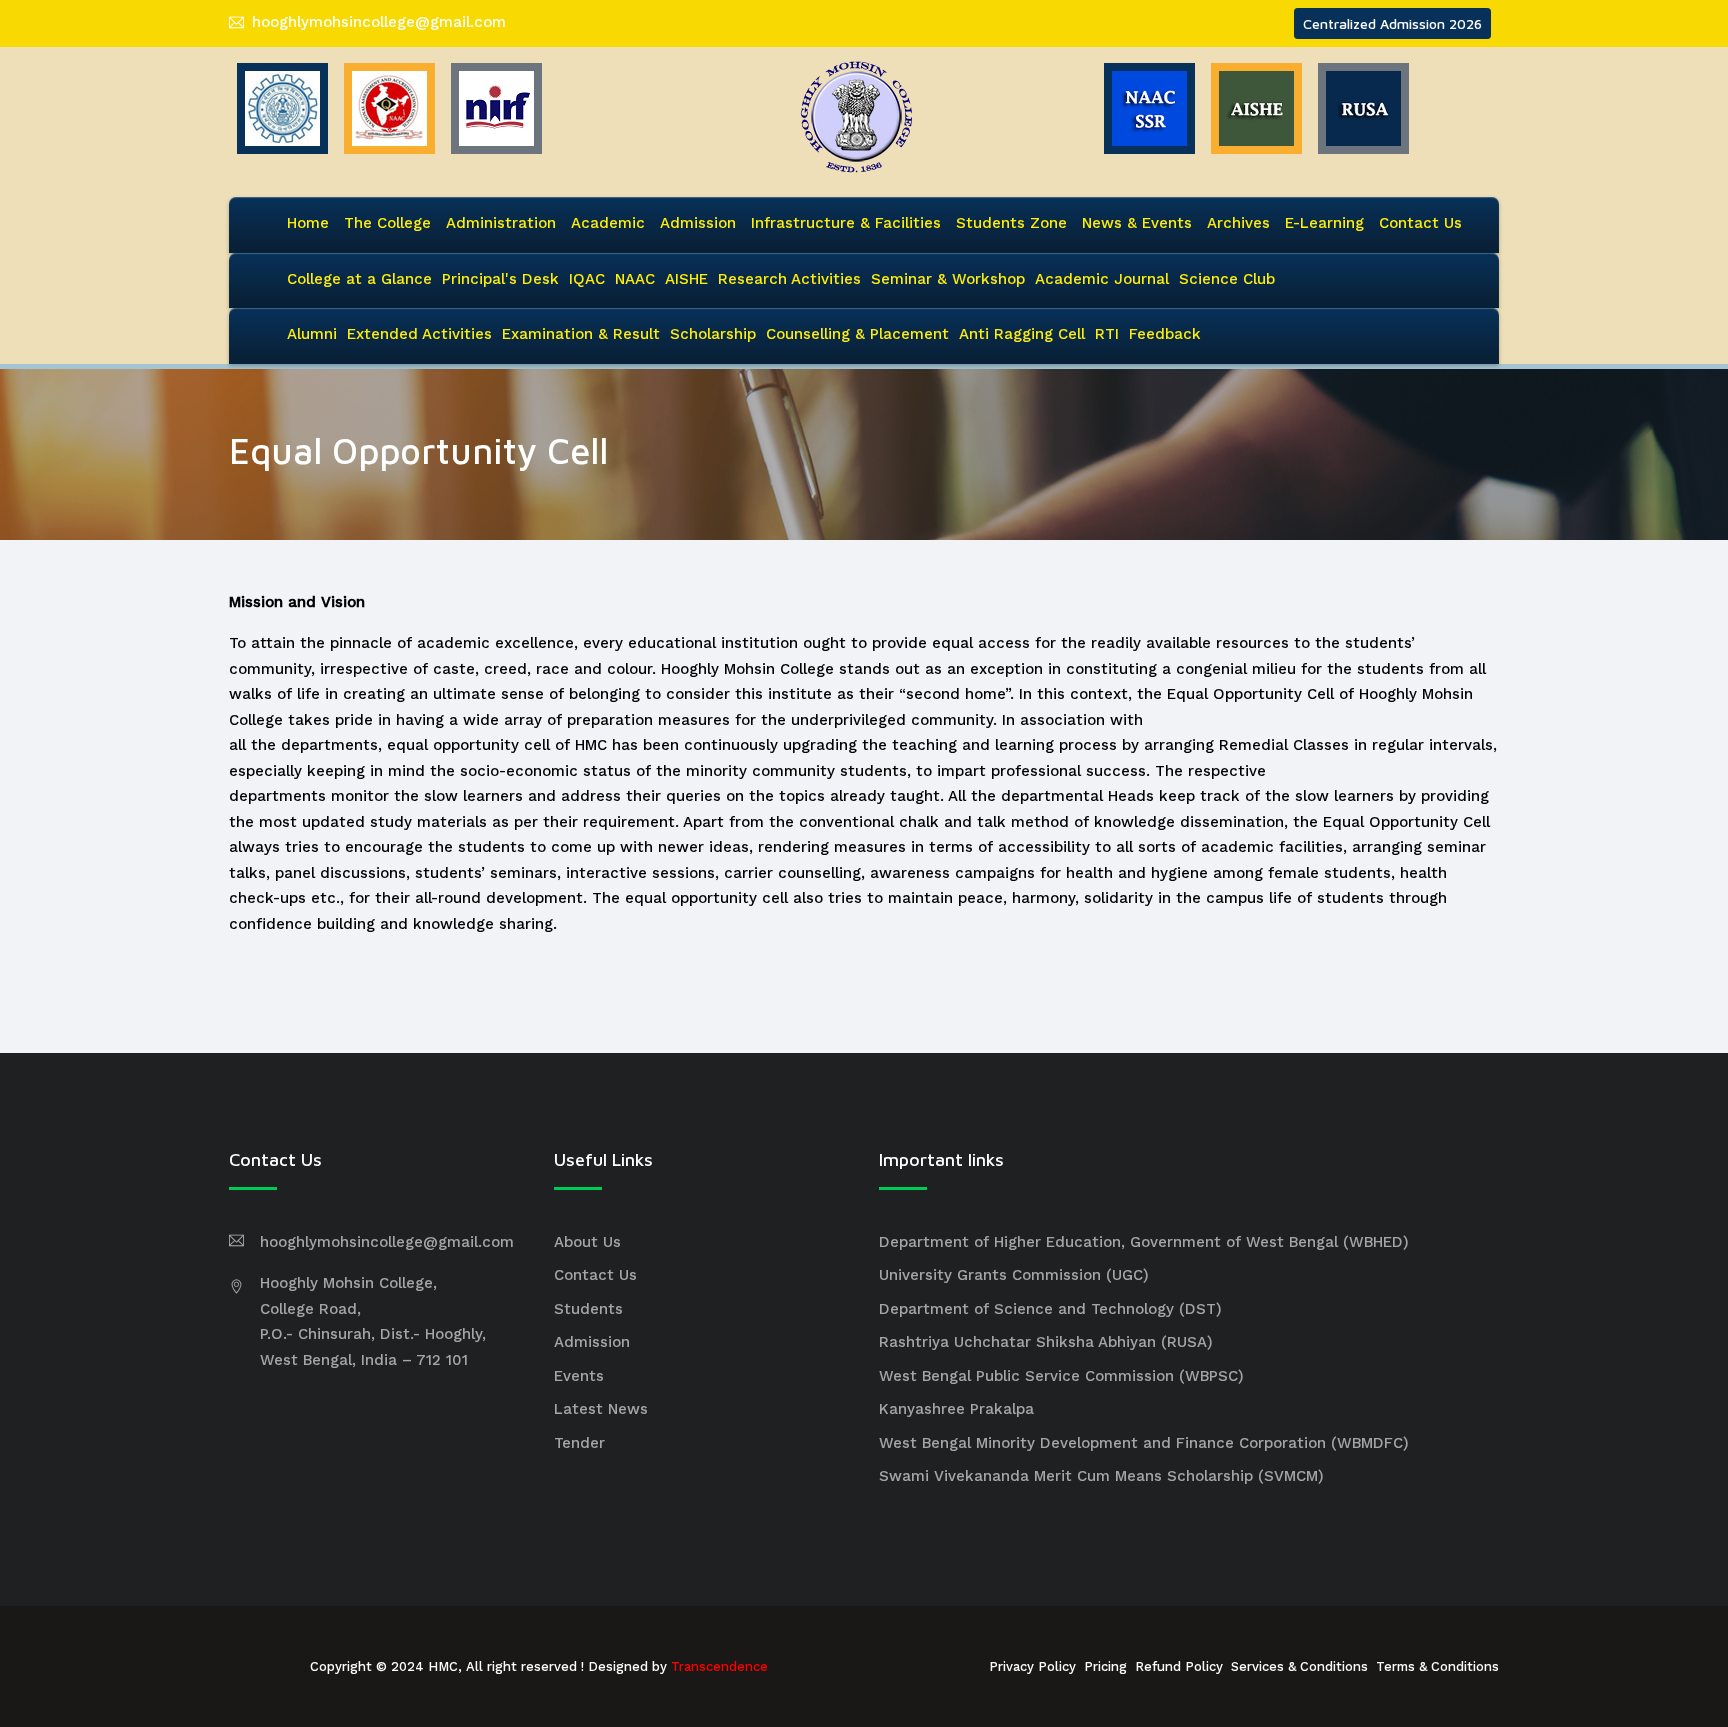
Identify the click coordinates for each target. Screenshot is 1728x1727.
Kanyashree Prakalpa (956, 1409)
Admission (698, 223)
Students (588, 1309)
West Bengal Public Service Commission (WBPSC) (1061, 1376)
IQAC (587, 279)
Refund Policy (1179, 1666)
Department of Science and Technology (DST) (1050, 1309)
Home (308, 223)
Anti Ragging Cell (1022, 334)
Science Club (1227, 279)
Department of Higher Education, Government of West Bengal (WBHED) (1144, 1242)
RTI (1107, 334)
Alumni (312, 334)
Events (579, 1376)
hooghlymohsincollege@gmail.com (379, 22)
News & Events (1137, 223)
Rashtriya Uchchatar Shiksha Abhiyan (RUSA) (1046, 1342)
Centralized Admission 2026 (1392, 23)
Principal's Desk (500, 279)
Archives (1238, 223)
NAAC (635, 279)
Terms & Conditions (1437, 1666)
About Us (587, 1242)
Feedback (1165, 334)
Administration (501, 223)
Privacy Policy (1032, 1666)
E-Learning (1324, 223)
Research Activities (789, 279)
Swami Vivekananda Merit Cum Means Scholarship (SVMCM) (1101, 1476)
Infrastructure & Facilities (846, 223)
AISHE (686, 279)
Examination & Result (581, 334)
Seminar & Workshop (948, 279)
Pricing (1105, 1666)
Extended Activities (419, 334)
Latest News (601, 1409)
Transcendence (719, 1666)
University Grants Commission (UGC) (1014, 1275)
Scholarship (713, 334)
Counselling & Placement (857, 334)
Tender (579, 1443)
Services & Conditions (1299, 1666)
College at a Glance (359, 279)
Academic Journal (1102, 279)
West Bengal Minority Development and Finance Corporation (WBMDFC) (1144, 1443)
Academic (608, 223)
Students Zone (1011, 223)
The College (387, 223)
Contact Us (1420, 223)
